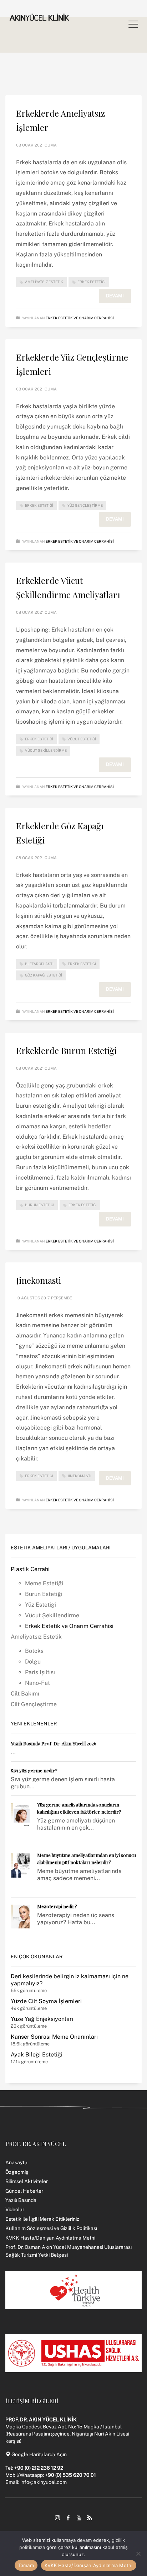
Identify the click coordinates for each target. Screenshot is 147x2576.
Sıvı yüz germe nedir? (34, 1770)
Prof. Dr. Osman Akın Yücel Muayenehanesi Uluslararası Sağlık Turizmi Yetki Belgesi (69, 2251)
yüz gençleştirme (85, 505)
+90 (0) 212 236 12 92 (39, 2468)
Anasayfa (16, 2162)
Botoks (34, 1651)
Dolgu (33, 1662)
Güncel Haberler (24, 2191)
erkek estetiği (92, 282)
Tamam (26, 2565)
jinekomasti (79, 1476)
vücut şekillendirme (46, 750)
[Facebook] (68, 2518)
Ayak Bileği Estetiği (37, 2055)
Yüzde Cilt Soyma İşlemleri (46, 2001)
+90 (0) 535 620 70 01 (70, 2475)
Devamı (115, 296)
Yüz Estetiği (40, 1605)
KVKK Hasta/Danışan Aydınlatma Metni (50, 2238)
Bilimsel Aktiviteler (27, 2181)
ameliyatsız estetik (44, 282)
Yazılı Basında (21, 2200)
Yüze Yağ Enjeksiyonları (42, 2019)
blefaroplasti (39, 964)
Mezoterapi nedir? (57, 1906)
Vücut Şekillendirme (52, 1615)
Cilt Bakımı (25, 1694)
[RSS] (90, 2518)
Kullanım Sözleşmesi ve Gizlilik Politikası (51, 2228)
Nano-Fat (37, 1683)
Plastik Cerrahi (30, 1569)
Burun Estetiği (44, 1594)
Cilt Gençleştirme (34, 1704)
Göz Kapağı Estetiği (44, 975)
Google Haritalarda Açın (39, 2454)
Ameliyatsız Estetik (36, 1637)
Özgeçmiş (17, 2172)
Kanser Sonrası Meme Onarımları (54, 2037)
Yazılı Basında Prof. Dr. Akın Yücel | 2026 (54, 1743)
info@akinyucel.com (44, 2482)
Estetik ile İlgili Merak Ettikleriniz (42, 2219)
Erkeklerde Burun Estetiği (66, 1050)
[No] (138, 2554)
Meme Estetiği (44, 1583)
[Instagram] (57, 2518)
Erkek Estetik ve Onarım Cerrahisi (80, 318)
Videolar (15, 2209)
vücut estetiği (82, 739)
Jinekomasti (39, 1280)
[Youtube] (79, 2518)
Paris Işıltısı (40, 1672)
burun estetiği (40, 1205)
